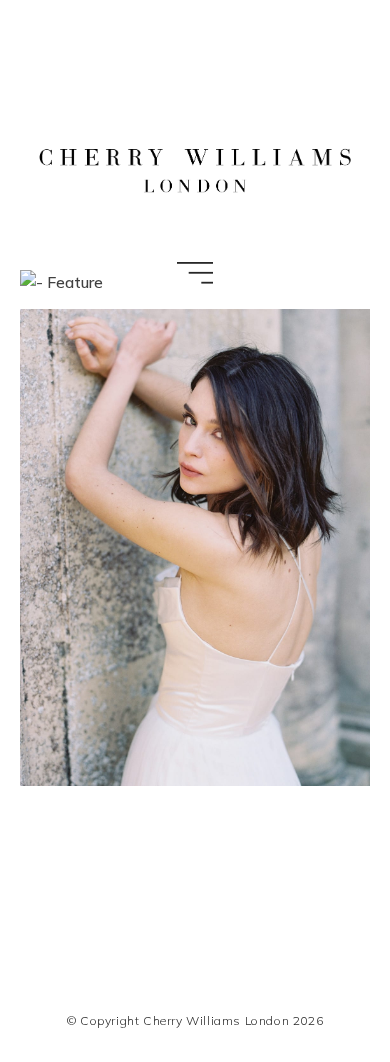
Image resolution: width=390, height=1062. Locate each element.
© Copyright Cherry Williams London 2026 (195, 1020)
